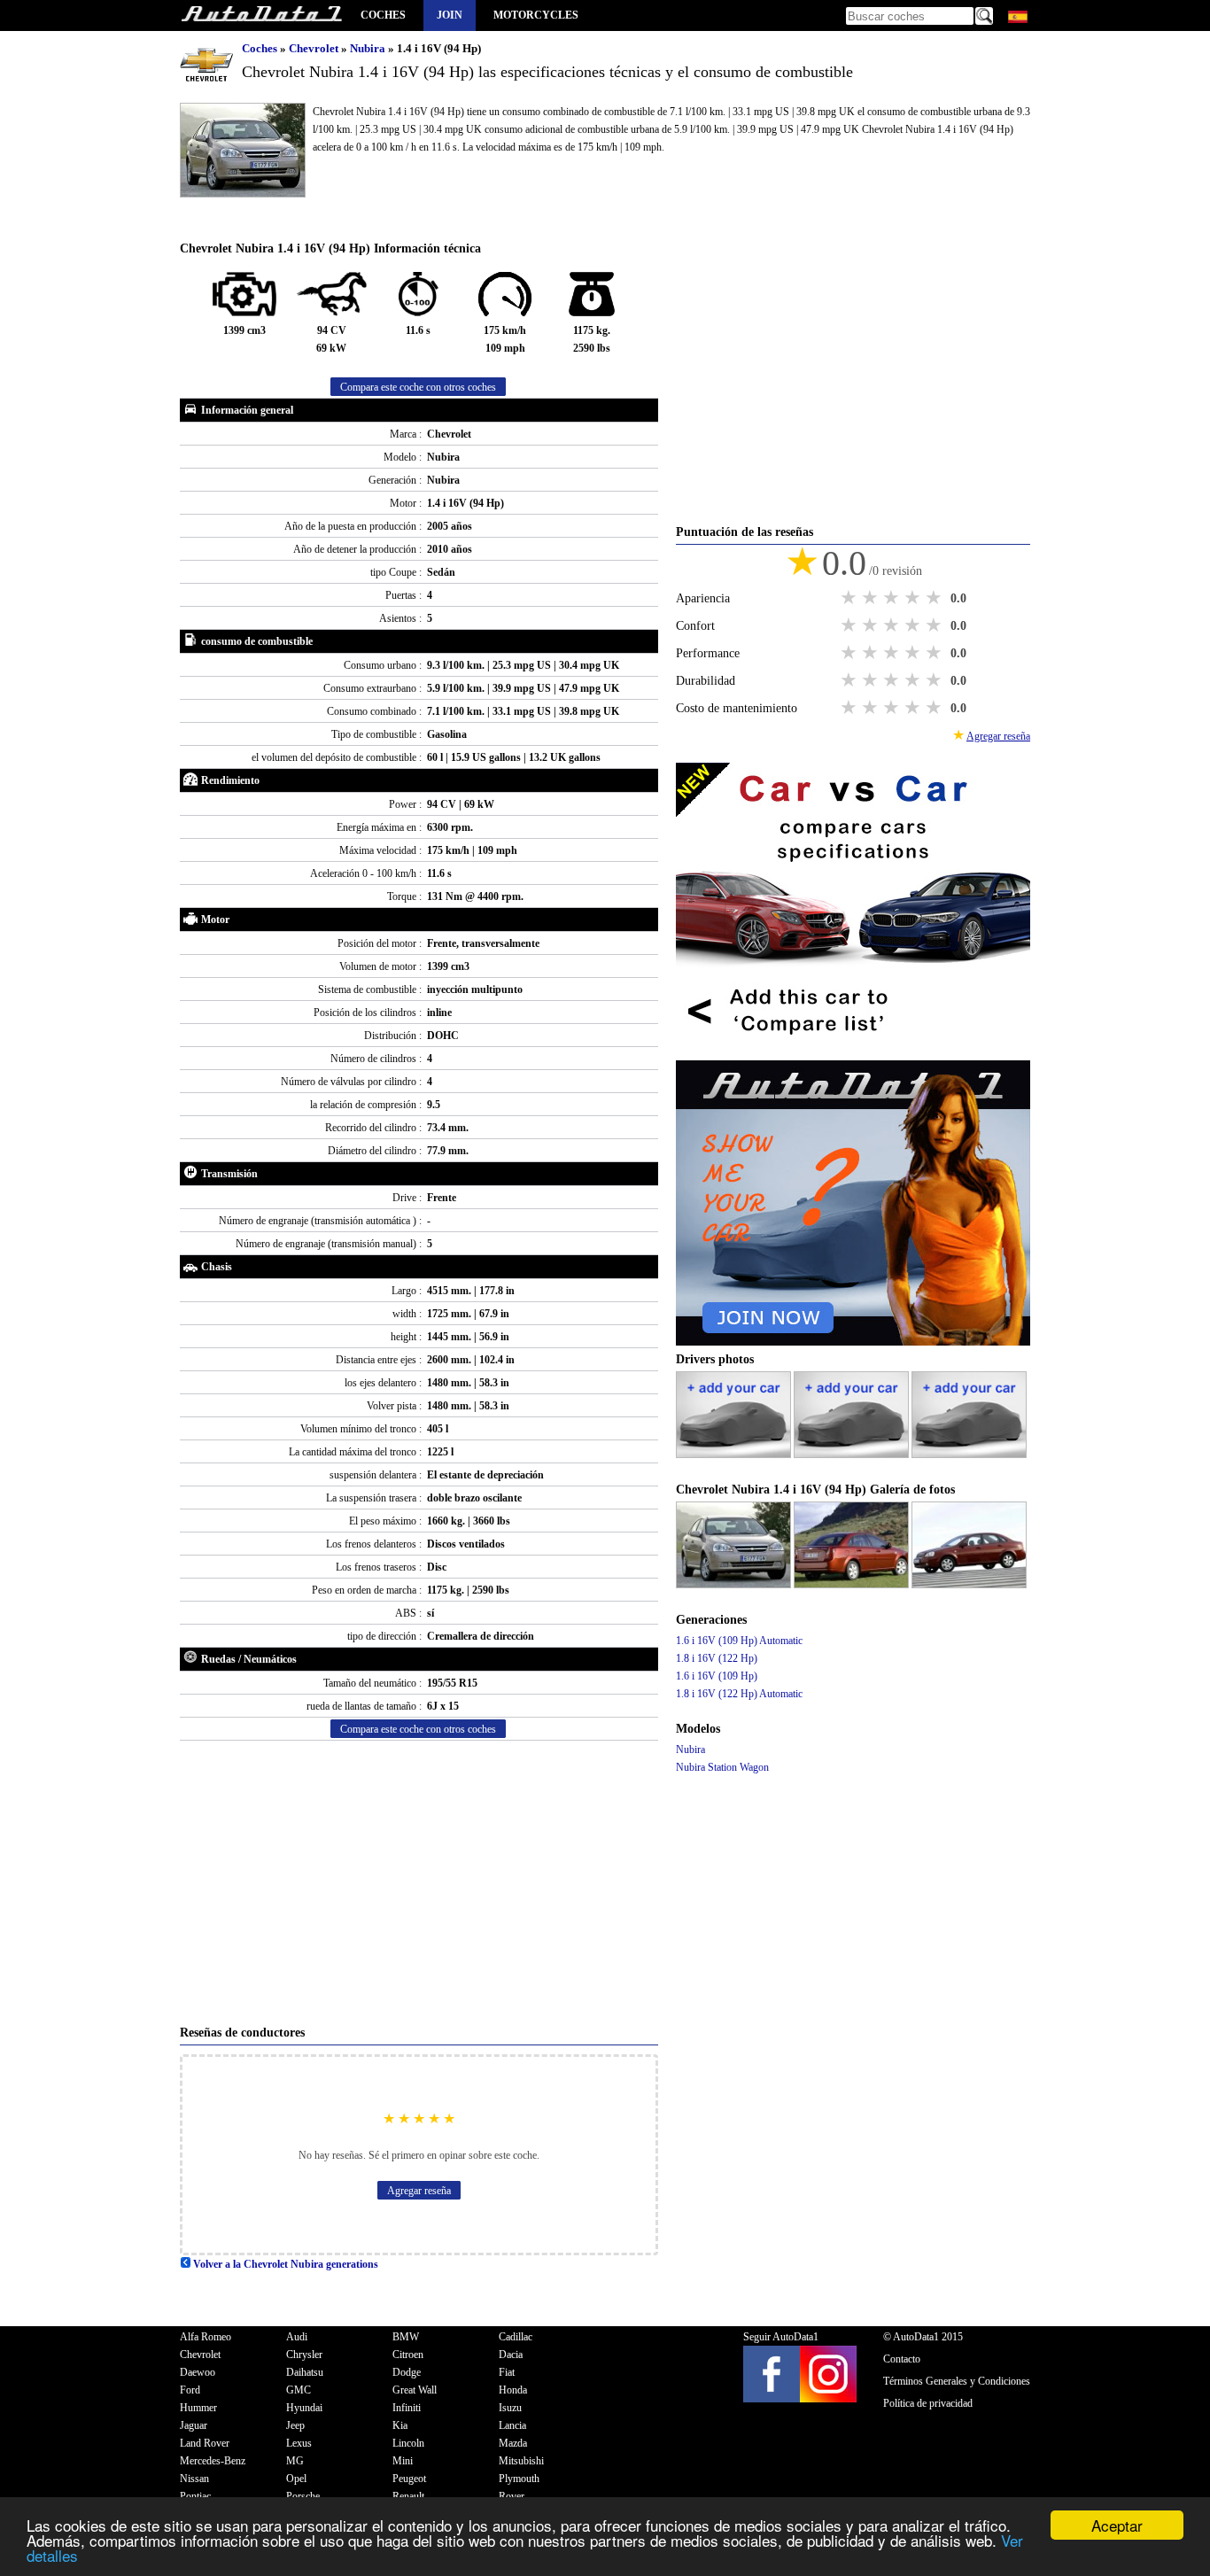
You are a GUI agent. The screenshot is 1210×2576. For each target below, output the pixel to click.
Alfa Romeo (206, 2337)
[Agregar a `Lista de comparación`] (853, 1051)
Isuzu (510, 2408)
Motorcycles (536, 15)
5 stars (935, 598)
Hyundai (304, 2408)
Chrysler (304, 2355)
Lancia (512, 2425)
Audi (297, 2337)
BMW (406, 2337)
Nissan (194, 2479)
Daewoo (198, 2372)
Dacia (511, 2355)
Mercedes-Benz (213, 2461)
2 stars (872, 598)
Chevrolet (315, 48)
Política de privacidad (928, 2403)
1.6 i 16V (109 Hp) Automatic (739, 1641)
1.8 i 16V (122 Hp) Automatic (739, 1694)
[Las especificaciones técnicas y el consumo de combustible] (261, 16)
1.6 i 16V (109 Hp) (717, 1676)
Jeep (295, 2425)
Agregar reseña (419, 2191)
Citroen (408, 2355)
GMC (299, 2390)
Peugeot (409, 2479)
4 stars (914, 598)
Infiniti (407, 2408)
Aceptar (1117, 2525)
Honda (513, 2390)
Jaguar (194, 2425)
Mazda (513, 2443)
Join (450, 15)
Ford (190, 2390)
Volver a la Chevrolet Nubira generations (284, 2264)
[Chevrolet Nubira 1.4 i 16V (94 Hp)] (735, 1585)
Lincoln (408, 2443)
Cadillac (516, 2337)
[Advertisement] (419, 1882)
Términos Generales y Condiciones (957, 2381)
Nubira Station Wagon (722, 1767)
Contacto (902, 2359)
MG (295, 2461)
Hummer (198, 2408)
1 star (850, 598)
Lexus (299, 2443)
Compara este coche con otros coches (418, 387)
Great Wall (415, 2390)
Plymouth (519, 2479)
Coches (383, 15)
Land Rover (205, 2443)
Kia (400, 2425)
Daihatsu (305, 2372)
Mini (403, 2461)
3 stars (893, 598)
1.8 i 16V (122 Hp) (717, 1658)
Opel (296, 2479)
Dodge (407, 2372)
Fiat (507, 2372)
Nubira (369, 48)
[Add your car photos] (735, 1455)
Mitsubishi (521, 2461)
